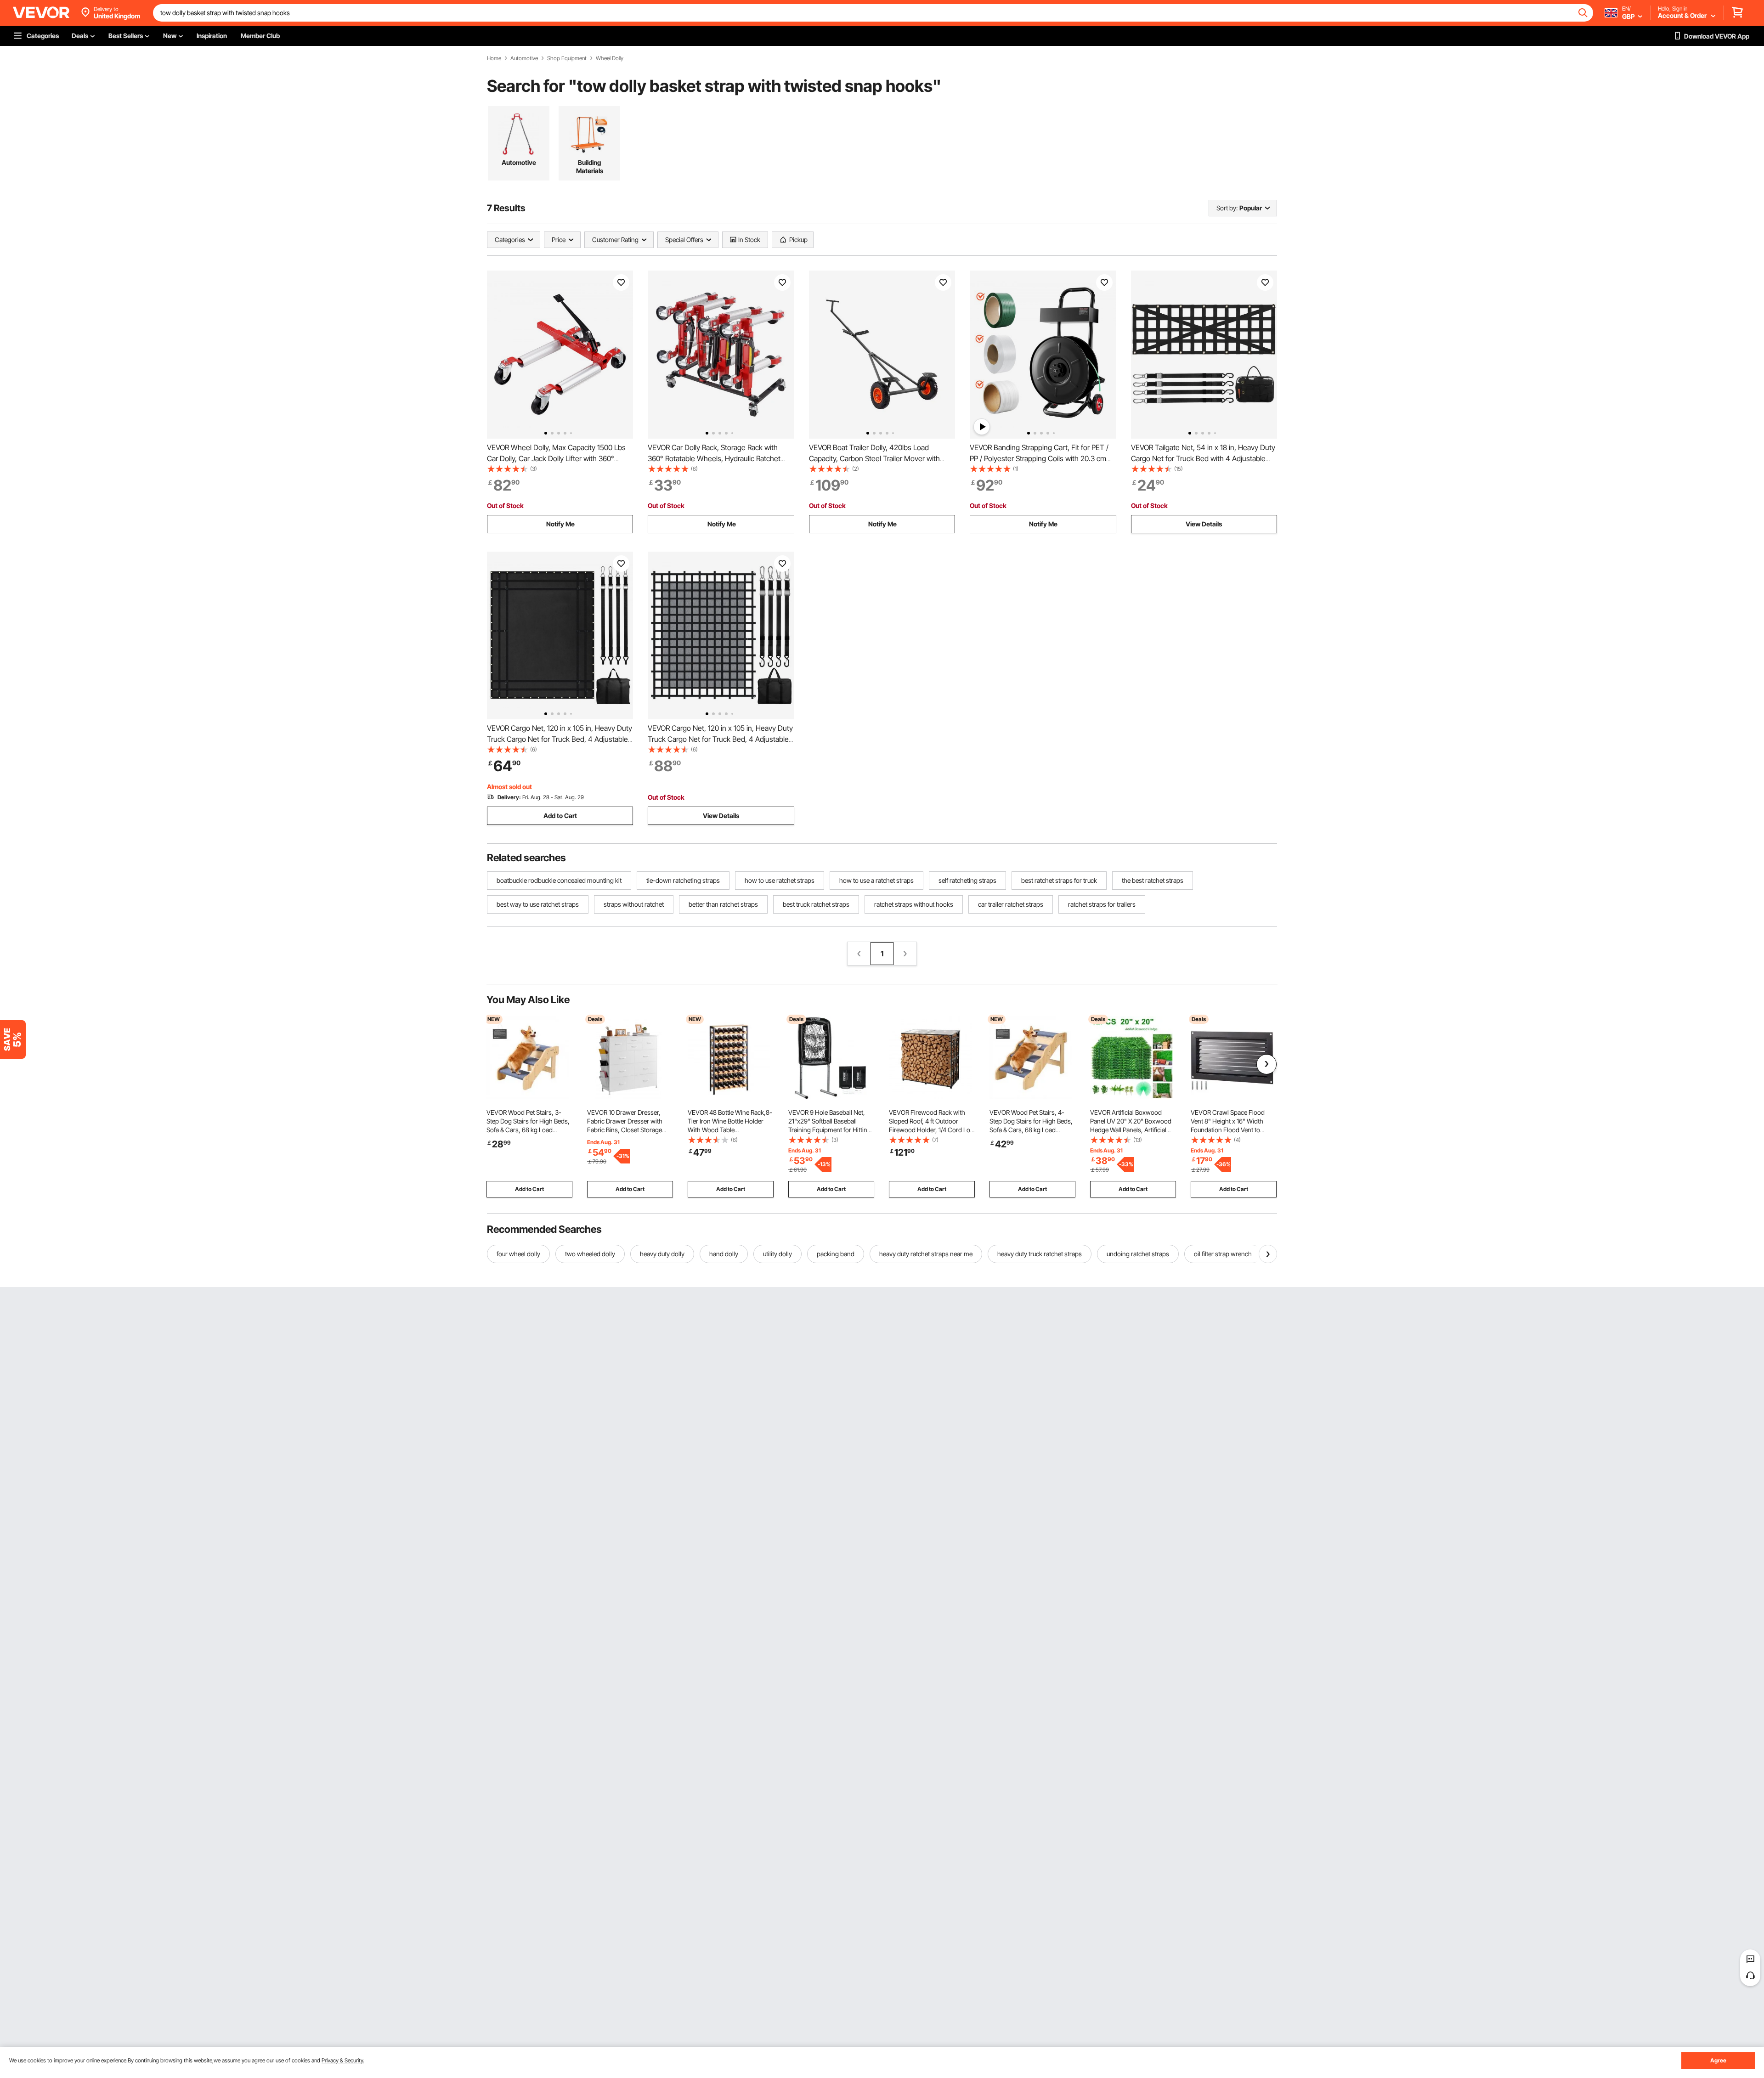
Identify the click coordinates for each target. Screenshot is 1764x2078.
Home (494, 58)
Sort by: (1227, 208)
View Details (1204, 524)
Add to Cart (560, 816)
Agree (1718, 2060)
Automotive (524, 58)
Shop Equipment (567, 58)
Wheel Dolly (610, 58)
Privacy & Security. (343, 2060)
